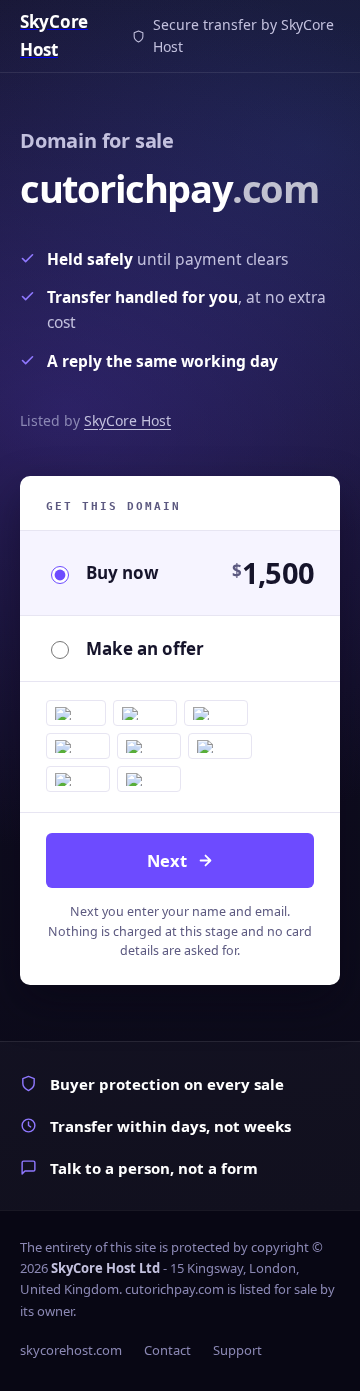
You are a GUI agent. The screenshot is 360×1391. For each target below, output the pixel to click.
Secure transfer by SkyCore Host (243, 35)
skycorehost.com (71, 1350)
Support (237, 1350)
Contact (167, 1350)
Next (167, 860)
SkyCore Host (127, 420)
